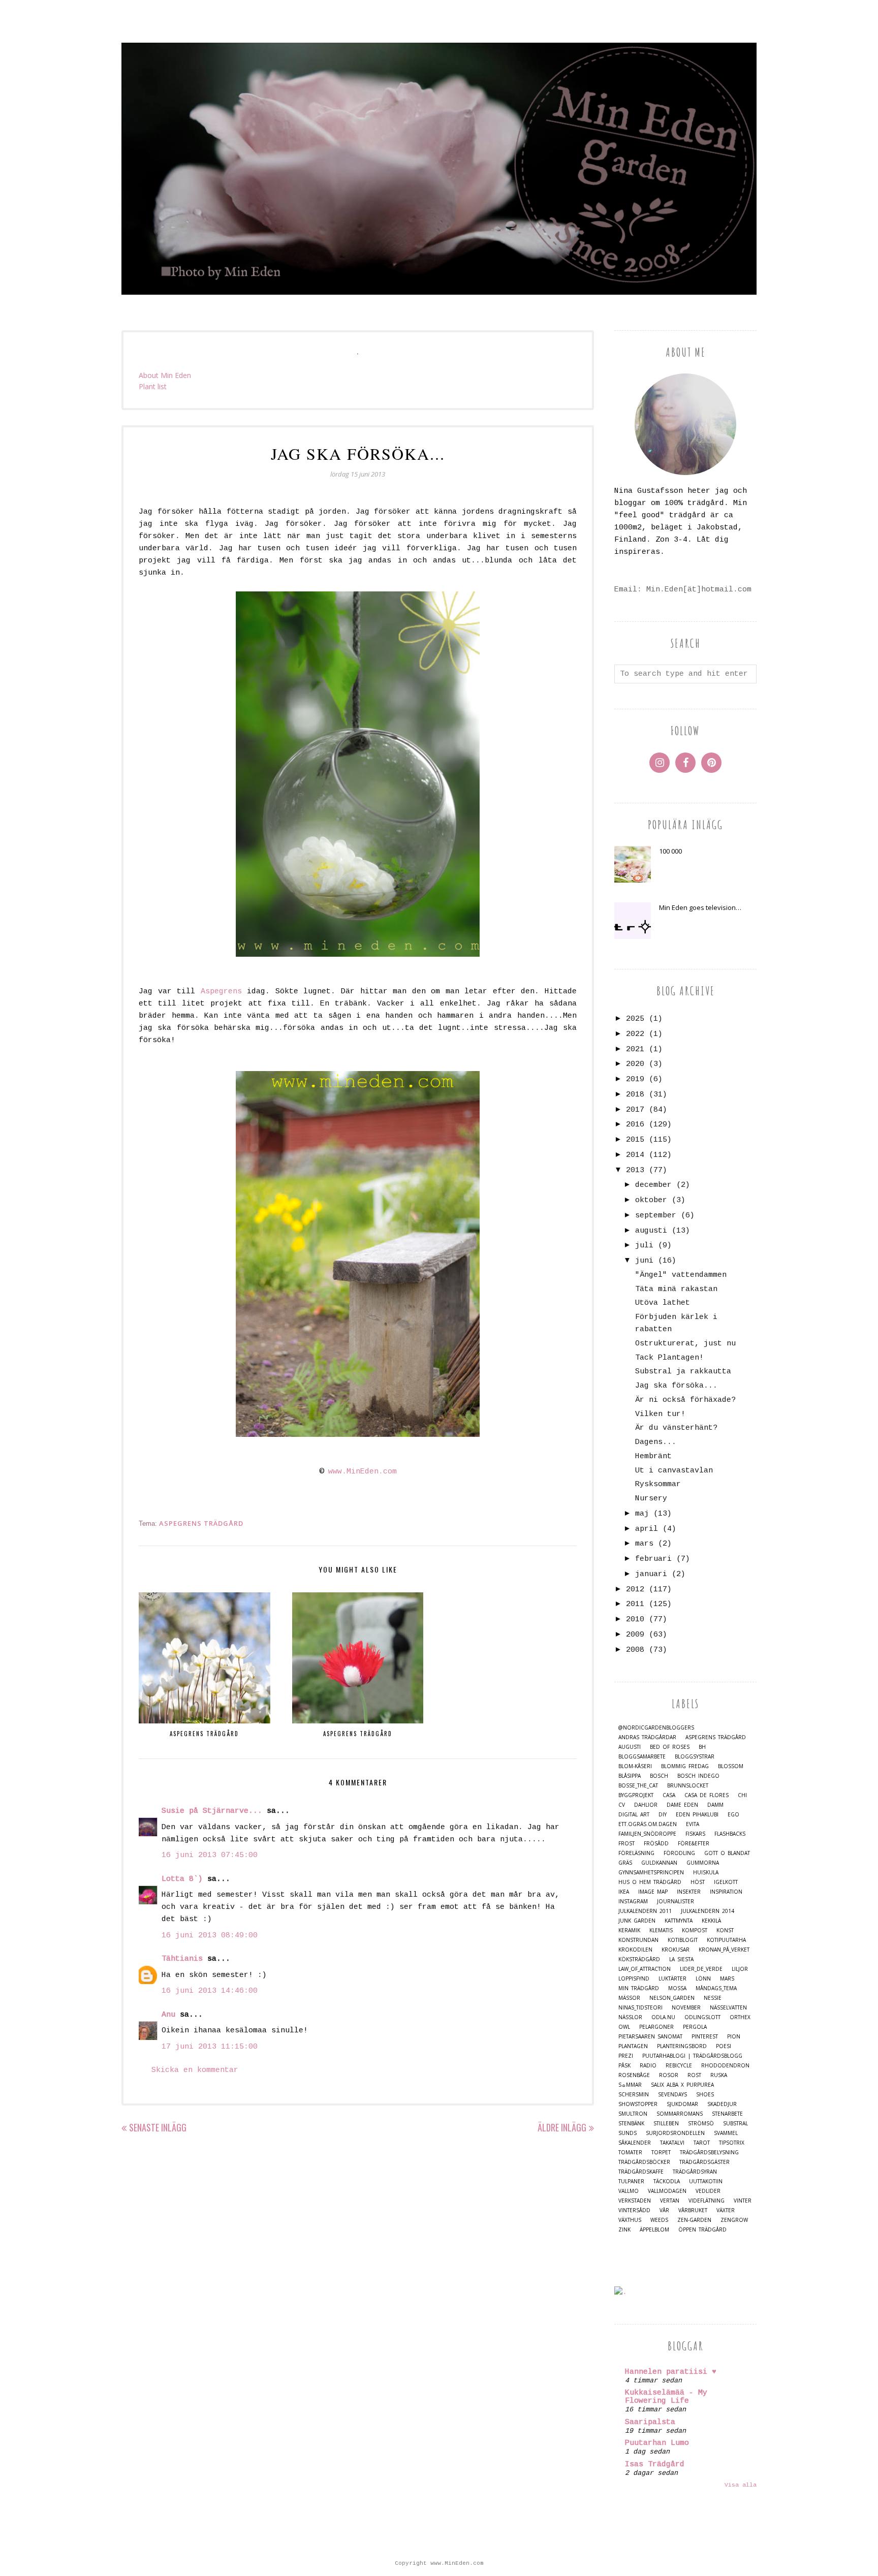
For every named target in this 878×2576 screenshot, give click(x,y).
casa (669, 1795)
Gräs (625, 1863)
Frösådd (656, 1844)
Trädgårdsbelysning (709, 2153)
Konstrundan (638, 1940)
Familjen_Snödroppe (647, 1834)
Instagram (633, 1902)
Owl (624, 2027)
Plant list (153, 386)
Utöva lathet (663, 1303)
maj (642, 1514)
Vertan (670, 2201)
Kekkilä (711, 1921)
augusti (651, 1231)
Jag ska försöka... (676, 1386)
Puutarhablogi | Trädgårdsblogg (692, 2056)
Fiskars (695, 1834)
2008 (635, 1650)
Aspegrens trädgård (201, 1523)
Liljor (740, 1969)
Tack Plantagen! (669, 1358)
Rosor (669, 2075)
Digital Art (634, 1815)
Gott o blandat (727, 1853)
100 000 (670, 851)
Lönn (703, 1979)
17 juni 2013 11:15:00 (210, 2047)
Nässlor (630, 2017)
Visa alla (741, 2485)
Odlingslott (702, 2017)
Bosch (659, 1776)
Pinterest (705, 2037)
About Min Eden (165, 375)
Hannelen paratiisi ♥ (671, 2372)
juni (644, 1261)
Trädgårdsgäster (704, 2162)
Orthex (740, 2017)
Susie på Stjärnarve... (212, 1811)
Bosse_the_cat (638, 1786)
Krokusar (676, 1950)
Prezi (626, 2056)
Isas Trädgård (655, 2464)
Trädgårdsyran (695, 2172)
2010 (635, 1620)
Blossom (731, 1766)
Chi (742, 1795)
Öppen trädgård (702, 2230)
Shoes (705, 2095)
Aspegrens (221, 992)
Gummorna (703, 1863)
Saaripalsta (650, 2422)
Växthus (630, 2220)
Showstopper (638, 2104)
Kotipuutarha (726, 1940)
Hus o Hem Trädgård (650, 1882)
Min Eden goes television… (700, 907)
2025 (635, 1019)
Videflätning (707, 2201)
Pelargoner (656, 2027)
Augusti (630, 1747)
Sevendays (672, 2095)
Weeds (659, 2220)
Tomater (630, 2153)
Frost (626, 1844)
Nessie (713, 1998)
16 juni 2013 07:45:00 (210, 1855)
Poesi (724, 2046)
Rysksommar (658, 1484)
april (647, 1529)
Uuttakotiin (706, 2181)
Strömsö (701, 2124)
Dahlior (646, 1805)
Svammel (726, 2133)
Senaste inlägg (158, 2127)
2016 (635, 1125)
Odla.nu (663, 2017)
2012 (635, 1590)
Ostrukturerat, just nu (685, 1344)
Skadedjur (722, 2104)
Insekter (689, 1892)
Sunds (628, 2133)
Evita (693, 1824)
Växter (726, 2210)
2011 (635, 1604)
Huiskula (706, 1873)
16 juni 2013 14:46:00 (210, 1991)
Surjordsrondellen (675, 2133)
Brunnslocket (688, 1786)
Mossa (677, 1988)
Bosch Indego (698, 1776)
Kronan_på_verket (724, 1950)
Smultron (633, 2114)
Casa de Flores (707, 1795)
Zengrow (734, 2220)
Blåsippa (630, 1776)
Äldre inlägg (562, 2127)
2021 (635, 1049)
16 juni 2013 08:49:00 (210, 1936)
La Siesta (681, 1959)
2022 (635, 1034)
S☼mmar (630, 2085)
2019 (635, 1079)
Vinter (743, 2201)
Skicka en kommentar (195, 2070)
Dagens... (656, 1442)
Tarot (702, 2143)
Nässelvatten (728, 2008)
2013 (635, 1170)
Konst (725, 1930)
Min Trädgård (639, 1988)
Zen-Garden (694, 2220)
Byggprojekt (636, 1795)
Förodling (679, 1853)
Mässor (629, 1998)
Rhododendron (725, 2066)
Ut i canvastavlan (674, 1471)
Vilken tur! (660, 1414)
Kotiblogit (683, 1940)
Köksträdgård (639, 1959)
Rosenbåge (634, 2075)
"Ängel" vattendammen (681, 1275)
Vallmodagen (667, 2191)
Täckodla (667, 2181)
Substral (735, 2124)
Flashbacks (730, 1834)
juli (644, 1246)
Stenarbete (727, 2114)
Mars (727, 1979)
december (653, 1185)
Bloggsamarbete (642, 1757)
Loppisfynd (634, 1979)
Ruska (719, 2075)
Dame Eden (682, 1805)
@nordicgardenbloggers (656, 1728)
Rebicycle (679, 2066)
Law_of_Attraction (645, 1969)
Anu (168, 2015)
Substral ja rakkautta (683, 1372)
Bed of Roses (670, 1747)
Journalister (676, 1902)
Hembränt (653, 1456)
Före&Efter (694, 1844)
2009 (635, 1635)
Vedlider (708, 2191)
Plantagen (633, 2046)
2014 (635, 1155)
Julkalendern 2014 (708, 1911)
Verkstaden (635, 2201)
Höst (698, 1882)
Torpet (661, 2153)
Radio (648, 2066)
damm (715, 1805)
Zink (624, 2230)
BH (702, 1747)
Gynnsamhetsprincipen (651, 1873)
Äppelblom (654, 2230)
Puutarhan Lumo (657, 2443)
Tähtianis (182, 1959)
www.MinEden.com (363, 1472)
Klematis (661, 1930)
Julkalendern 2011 (645, 1911)
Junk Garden (637, 1921)
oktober (651, 1200)
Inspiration (726, 1892)
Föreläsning (636, 1853)
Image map (653, 1892)
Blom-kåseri (635, 1766)
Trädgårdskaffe (641, 2172)
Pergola (695, 2027)
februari (653, 1559)
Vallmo (629, 2191)
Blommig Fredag (685, 1766)
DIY (663, 1815)
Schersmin (634, 2095)
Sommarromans (680, 2114)
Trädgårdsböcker (644, 2162)
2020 (635, 1064)
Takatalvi (672, 2143)
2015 (635, 1140)
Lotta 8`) (182, 1879)
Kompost (695, 1930)
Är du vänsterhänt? (676, 1428)
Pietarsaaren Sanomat (650, 2037)
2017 (635, 1110)
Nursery (651, 1499)
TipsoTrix (732, 2143)
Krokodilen (635, 1950)
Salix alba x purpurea (682, 2085)
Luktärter (672, 1979)
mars (644, 1544)
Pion (734, 2037)
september (656, 1216)
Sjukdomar (682, 2104)
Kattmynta (679, 1921)
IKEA (624, 1892)
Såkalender (635, 2143)
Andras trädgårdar (647, 1737)
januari (651, 1574)
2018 (635, 1095)
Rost (694, 2075)
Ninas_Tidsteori (640, 2008)
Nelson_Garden (672, 1998)
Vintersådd (634, 2210)
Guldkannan (659, 1863)
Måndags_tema (716, 1988)
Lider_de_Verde (701, 1969)
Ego (733, 1815)
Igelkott (726, 1882)
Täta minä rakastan (676, 1289)
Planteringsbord (682, 2046)
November (686, 2008)
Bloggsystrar (695, 1757)
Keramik (629, 1930)
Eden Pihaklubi (697, 1815)
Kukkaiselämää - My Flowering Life (666, 2397)
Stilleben (666, 2124)
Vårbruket (693, 2210)
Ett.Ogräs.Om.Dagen (648, 1824)
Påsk (624, 2066)
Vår (664, 2210)
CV (622, 1805)
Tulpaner (631, 2181)
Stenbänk (631, 2124)
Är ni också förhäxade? (685, 1400)
